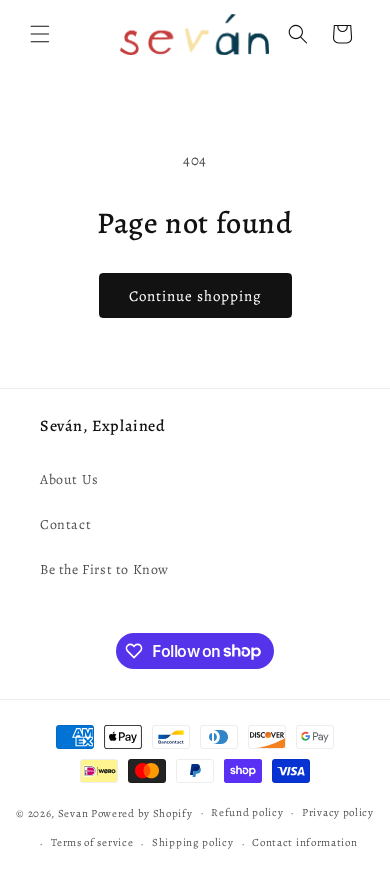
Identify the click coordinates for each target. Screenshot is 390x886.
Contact (65, 524)
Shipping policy (193, 842)
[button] (40, 34)
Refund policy (247, 812)
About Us (69, 479)
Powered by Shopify (142, 812)
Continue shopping (195, 296)
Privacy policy (338, 812)
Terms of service (92, 842)
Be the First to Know (104, 569)
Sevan (73, 812)
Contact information (304, 842)
